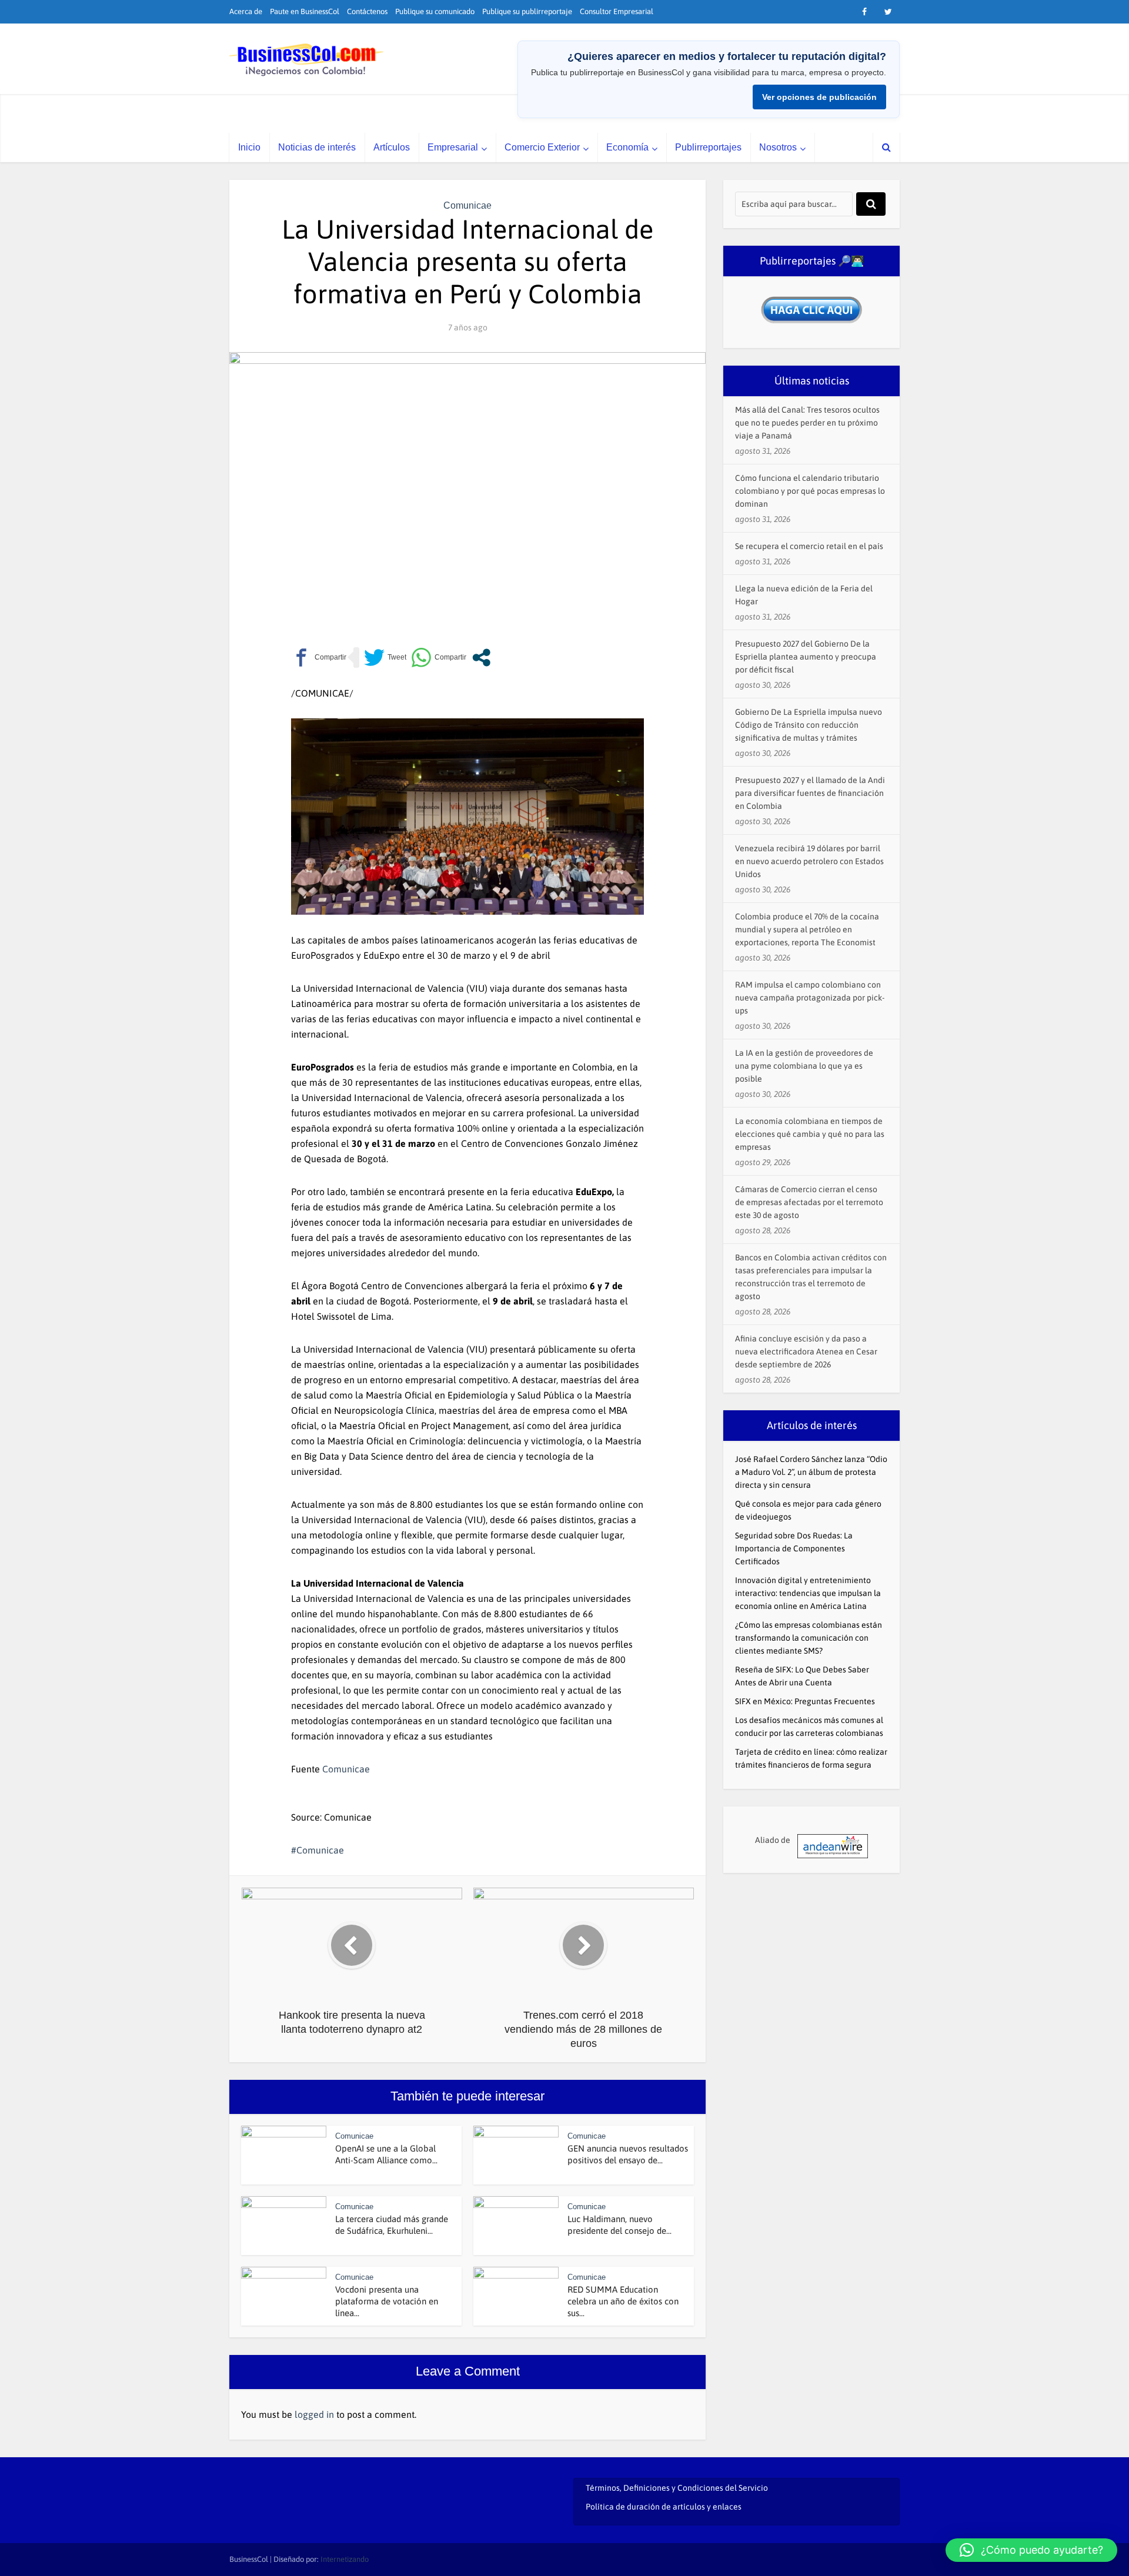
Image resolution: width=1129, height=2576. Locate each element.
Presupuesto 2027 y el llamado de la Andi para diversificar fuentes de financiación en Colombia (810, 793)
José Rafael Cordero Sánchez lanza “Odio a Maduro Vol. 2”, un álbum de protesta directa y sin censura (811, 1472)
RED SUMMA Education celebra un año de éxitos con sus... (623, 2301)
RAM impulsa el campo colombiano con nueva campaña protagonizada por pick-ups (810, 998)
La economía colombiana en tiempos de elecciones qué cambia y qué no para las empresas (810, 1134)
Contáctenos (367, 11)
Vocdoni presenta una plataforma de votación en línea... (387, 2301)
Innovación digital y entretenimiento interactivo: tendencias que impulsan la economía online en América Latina (808, 1593)
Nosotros (778, 147)
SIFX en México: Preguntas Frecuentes (805, 1701)
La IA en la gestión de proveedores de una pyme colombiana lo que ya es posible (804, 1066)
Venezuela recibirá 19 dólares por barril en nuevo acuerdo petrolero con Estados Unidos (809, 861)
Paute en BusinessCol (305, 11)
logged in (314, 2414)
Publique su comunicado (435, 11)
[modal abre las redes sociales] (481, 658)
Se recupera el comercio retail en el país (809, 546)
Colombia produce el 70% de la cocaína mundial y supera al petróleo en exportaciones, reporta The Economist (807, 929)
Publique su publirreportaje (527, 11)
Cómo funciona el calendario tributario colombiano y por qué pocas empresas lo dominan (810, 491)
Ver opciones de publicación (819, 97)
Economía (627, 147)
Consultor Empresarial (617, 11)
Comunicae (467, 205)
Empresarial (453, 147)
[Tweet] (385, 658)
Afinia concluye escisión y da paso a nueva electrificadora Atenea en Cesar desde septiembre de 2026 (806, 1351)
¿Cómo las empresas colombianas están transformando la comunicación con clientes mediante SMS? (809, 1638)
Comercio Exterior (542, 147)
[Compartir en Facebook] (319, 658)
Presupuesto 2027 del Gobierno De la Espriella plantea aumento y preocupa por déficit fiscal (806, 657)
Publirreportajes (708, 147)
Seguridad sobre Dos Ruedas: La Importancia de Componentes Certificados (794, 1548)
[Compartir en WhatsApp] (439, 658)
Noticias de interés (317, 147)
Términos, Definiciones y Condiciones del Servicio (677, 2488)
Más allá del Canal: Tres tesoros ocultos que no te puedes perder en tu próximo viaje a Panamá (807, 423)
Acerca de (246, 11)
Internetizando (345, 2559)
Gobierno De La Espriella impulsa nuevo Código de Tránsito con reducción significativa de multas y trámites (809, 725)
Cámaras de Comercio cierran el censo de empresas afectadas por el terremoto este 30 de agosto (809, 1202)
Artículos (392, 147)
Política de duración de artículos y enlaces (664, 2507)
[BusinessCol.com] (307, 60)
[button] (1031, 2550)
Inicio (249, 147)
